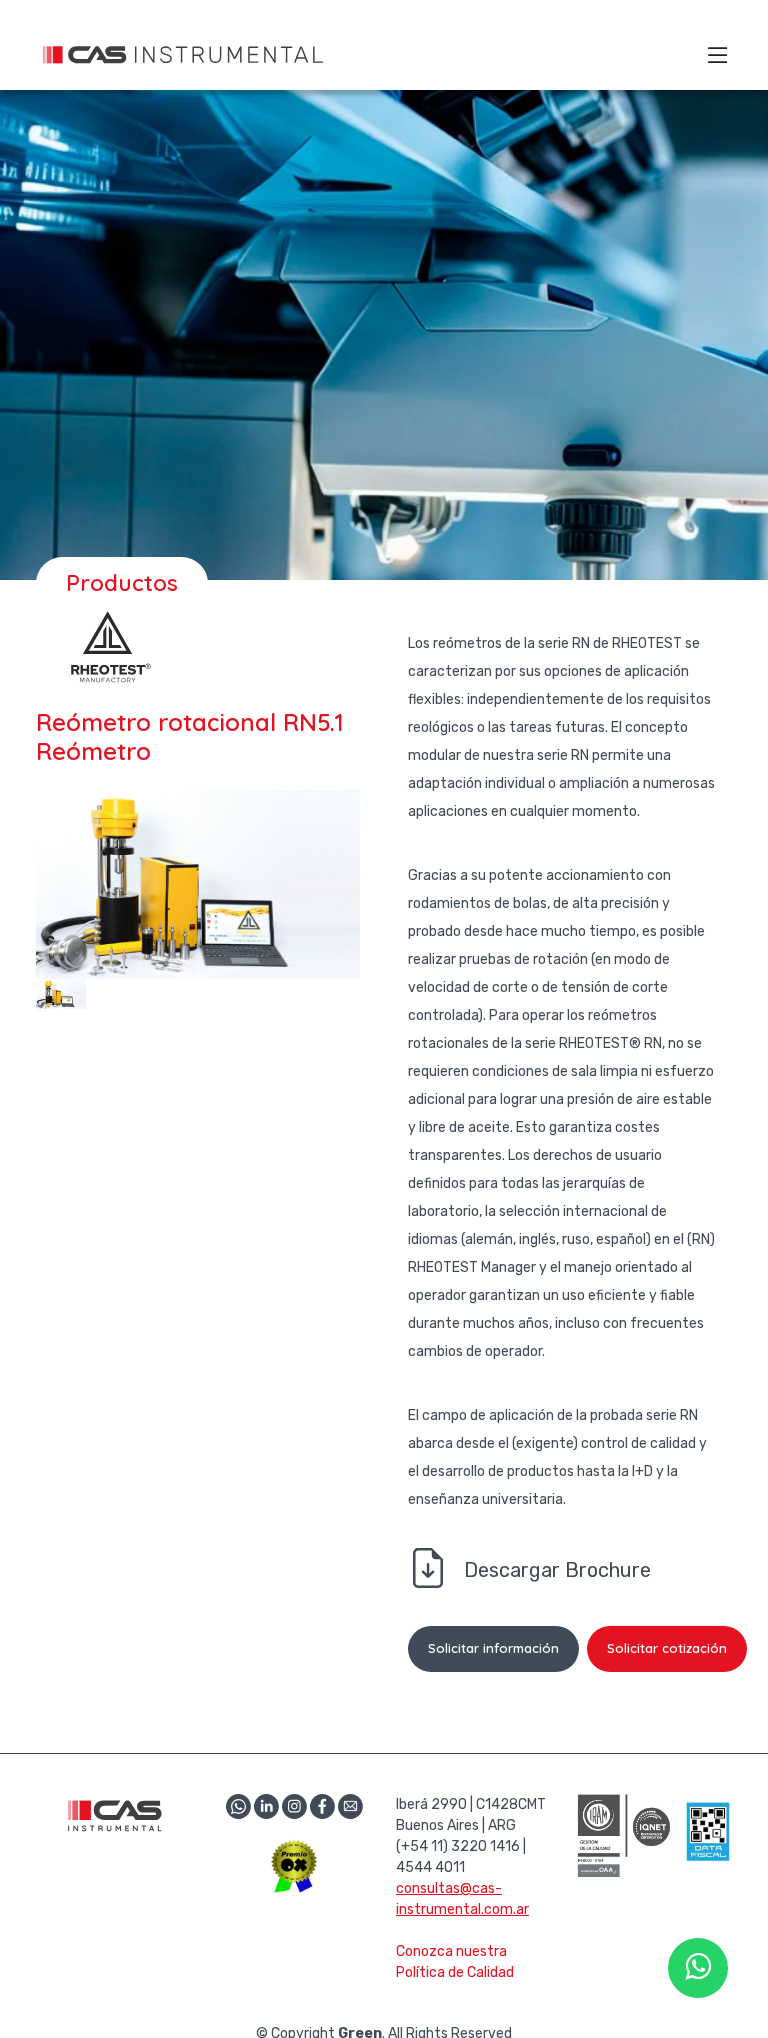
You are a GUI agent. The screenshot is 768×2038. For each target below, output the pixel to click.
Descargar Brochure (557, 1570)
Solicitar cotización (667, 1648)
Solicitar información (493, 1648)
